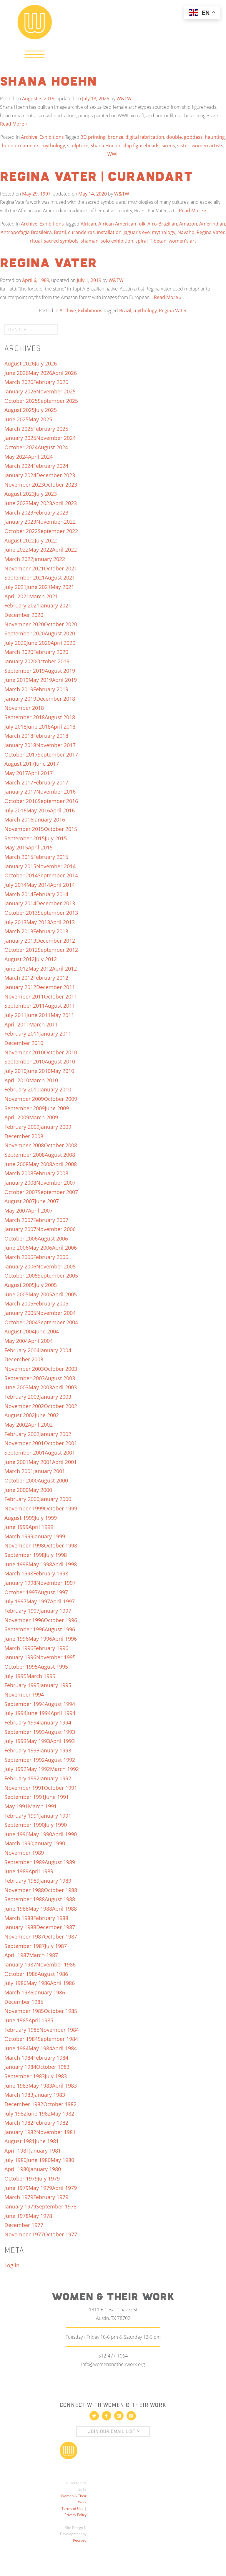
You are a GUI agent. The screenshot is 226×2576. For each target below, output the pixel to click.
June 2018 (39, 727)
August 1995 (53, 1667)
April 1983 (64, 2086)
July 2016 (15, 810)
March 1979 (19, 2197)
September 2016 (58, 801)
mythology (53, 146)
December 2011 (56, 987)
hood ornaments (21, 146)
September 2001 (25, 1453)
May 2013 (38, 922)
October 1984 (21, 2039)
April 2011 (17, 1024)
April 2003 (64, 1387)
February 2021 (22, 605)
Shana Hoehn (48, 82)
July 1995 (15, 1676)
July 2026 (46, 363)
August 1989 (60, 1862)
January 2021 (55, 605)
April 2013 (62, 922)
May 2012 (40, 969)
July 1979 (49, 2178)
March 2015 (19, 857)
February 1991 (22, 1816)
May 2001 (40, 1462)
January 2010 (55, 1089)
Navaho (186, 232)
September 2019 (25, 671)
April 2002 (40, 1425)
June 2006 (16, 1248)
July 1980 (15, 2160)
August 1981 (20, 2141)
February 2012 (51, 978)
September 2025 (58, 401)
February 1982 (51, 2123)
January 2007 (20, 1229)
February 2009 (22, 1127)
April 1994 (63, 1713)
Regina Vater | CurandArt (97, 177)
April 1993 (62, 1741)
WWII (113, 154)
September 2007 (58, 1192)
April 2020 (63, 643)
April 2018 (63, 727)
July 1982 (15, 2113)
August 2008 (60, 1155)
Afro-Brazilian (162, 224)
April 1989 (41, 1871)
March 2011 (44, 1024)
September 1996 (25, 1629)
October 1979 (21, 2178)
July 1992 (15, 1769)
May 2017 (16, 773)
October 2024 (21, 447)
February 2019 (51, 689)
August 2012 (20, 959)
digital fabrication (145, 137)
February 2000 (22, 1499)
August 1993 (60, 1732)
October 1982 (60, 2104)
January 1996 (20, 1657)
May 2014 (38, 885)
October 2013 (21, 913)
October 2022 (21, 531)
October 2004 (21, 1322)
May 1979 (40, 2188)
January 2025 (20, 438)
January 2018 (20, 745)
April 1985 (41, 2020)
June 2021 (39, 587)
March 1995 (41, 1676)
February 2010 (22, 1089)
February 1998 (51, 1573)
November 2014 (56, 866)
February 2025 (51, 429)
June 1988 (16, 1909)
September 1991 (25, 1797)
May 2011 (62, 1015)
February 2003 (22, 1397)
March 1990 (19, 1843)
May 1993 (38, 1741)
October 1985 (60, 2011)
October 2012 (21, 950)
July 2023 (46, 494)
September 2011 (25, 1006)
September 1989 (25, 1862)
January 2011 (55, 1034)
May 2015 (16, 847)
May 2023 (40, 503)
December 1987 (56, 1927)
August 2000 (53, 1480)
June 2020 (39, 643)
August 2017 (20, 764)
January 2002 (55, 1434)
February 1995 (22, 1685)
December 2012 (56, 941)
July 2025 (46, 410)
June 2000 (16, 1490)
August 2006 (53, 1238)
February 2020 (51, 652)
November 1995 (56, 1657)
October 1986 (21, 1974)
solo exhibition (117, 241)
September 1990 (25, 1825)
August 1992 (60, 1760)
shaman (90, 241)
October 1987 (60, 1936)
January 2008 (20, 1183)
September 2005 (58, 1276)
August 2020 (60, 633)
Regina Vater (211, 232)
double (174, 137)
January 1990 (49, 1843)
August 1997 (53, 1592)
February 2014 (51, 894)
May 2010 (62, 1071)
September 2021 (25, 577)
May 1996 (40, 1639)
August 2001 (60, 1453)
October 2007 (21, 1192)
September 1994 (25, 1704)
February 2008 (51, 1173)
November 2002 (24, 1406)
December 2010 (24, 1043)
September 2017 (58, 754)
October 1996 (60, 1620)
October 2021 (60, 568)
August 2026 (20, 363)
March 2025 (19, 429)
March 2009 (44, 1117)
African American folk (122, 224)
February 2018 (51, 736)
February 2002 (22, 1434)
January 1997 (55, 1611)
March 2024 (19, 466)
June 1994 (39, 1713)
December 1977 (24, 2225)
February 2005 (51, 1303)
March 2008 (19, 1173)
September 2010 (25, 1061)
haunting (215, 137)
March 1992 (64, 1769)
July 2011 (15, 1015)
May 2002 (16, 1425)
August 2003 (60, 1378)
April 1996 (64, 1639)
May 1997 (38, 1601)
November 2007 (56, 1183)
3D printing (93, 137)
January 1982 (20, 2132)
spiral (142, 241)
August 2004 (20, 1331)
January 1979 (20, 2206)
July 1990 (56, 1825)
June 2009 (57, 1108)
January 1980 (45, 2169)
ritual (36, 241)
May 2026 (40, 373)
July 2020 (15, 643)
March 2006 (19, 1257)
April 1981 (17, 2151)
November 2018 (24, 708)
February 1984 (51, 2058)
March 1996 (19, 1648)
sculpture (78, 146)
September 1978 (56, 2206)
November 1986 (56, 1964)
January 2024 (20, 475)
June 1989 (16, 1871)
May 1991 (16, 1806)
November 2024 (56, 438)
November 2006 (56, 1229)
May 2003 (40, 1387)
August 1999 (20, 1518)
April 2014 (62, 885)
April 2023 (64, 503)
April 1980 (17, 2169)
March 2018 (19, 736)
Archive (29, 137)
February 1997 (22, 1611)
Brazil (60, 232)
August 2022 (20, 540)
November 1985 (24, 2011)
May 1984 (40, 2048)
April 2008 (64, 1164)
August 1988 (60, 1899)
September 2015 (25, 838)
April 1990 (64, 1834)
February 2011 (22, 1034)
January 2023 (20, 522)
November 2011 (24, 996)
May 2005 (40, 1294)
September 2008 (25, 1155)
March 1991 (42, 1806)
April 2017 (40, 773)
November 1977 (24, 2234)
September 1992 (25, 1760)
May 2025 (40, 419)
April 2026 (64, 373)
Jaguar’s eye (137, 232)
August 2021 (60, 577)
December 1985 (24, 2002)
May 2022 (40, 550)
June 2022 (16, 550)
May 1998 (40, 1564)
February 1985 (22, 2030)
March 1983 (19, 2095)
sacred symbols (61, 241)
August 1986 (53, 1974)
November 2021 (24, 568)
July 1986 (15, 1983)
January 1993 (55, 1750)
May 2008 (40, 1164)
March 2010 (44, 1080)
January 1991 (55, 1816)
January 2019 (20, 699)
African (88, 224)
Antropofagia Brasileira (26, 232)
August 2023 (20, 494)
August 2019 (60, 671)
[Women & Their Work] (35, 20)
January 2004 (55, 1350)
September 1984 (58, 2039)
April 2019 (64, 680)
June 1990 (16, 1834)
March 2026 (19, 382)
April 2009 (17, 1117)
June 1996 (16, 1639)
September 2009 (25, 1108)
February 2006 (51, 1257)
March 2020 (19, 652)
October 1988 (60, 1890)
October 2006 (21, 1238)
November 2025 (56, 391)
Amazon (188, 224)
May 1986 (38, 1983)
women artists (207, 146)
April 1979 (64, 2188)
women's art (182, 241)
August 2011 (60, 1006)
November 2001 (24, 1443)
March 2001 (19, 1471)
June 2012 (16, 969)
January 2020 (20, 661)
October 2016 (21, 801)
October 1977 (60, 2234)
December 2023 (56, 475)
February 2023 (51, 512)
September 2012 (58, 950)
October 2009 (60, 1099)
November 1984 (59, 2030)
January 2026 (20, 391)
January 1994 (55, 1722)
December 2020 (24, 615)
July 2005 (46, 1285)
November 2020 (24, 624)
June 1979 (16, 2188)
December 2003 (24, 1359)
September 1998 (25, 1555)
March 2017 (19, 782)
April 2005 (64, 1294)
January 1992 (55, 1778)
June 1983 (16, 2086)
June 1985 (16, 2020)
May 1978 (40, 2216)
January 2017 (20, 792)
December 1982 (24, 2104)
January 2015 (20, 866)
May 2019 (40, 680)
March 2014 (19, 894)
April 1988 (64, 1909)
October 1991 (60, 1788)
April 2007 (40, 1211)
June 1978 (16, 2216)
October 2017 (21, 754)
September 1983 (25, 2076)
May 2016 (38, 810)
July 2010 (15, 1071)
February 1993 (22, 1750)
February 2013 (51, 931)
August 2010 (60, 1061)
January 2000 (55, 1499)
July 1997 (15, 1601)
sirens (168, 146)
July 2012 (46, 959)
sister (183, 146)
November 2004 (56, 1313)
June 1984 (16, 2048)
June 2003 (16, 1387)
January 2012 (20, 987)
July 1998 (56, 1555)
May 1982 (62, 2113)
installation (109, 232)
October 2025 (21, 401)
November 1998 (24, 1545)
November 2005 (56, 1266)
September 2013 (58, 913)
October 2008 (60, 1145)
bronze (116, 137)
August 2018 (60, 717)
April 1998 (64, 1564)
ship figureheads (141, 146)
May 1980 (62, 2160)
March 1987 (44, 1955)
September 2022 (58, 531)
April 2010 (17, 1080)
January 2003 (55, 1397)
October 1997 (21, 1592)
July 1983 (56, 2076)
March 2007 (19, 1220)
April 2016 (62, 810)
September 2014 (58, 875)
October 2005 (21, 1276)
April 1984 (64, 2048)
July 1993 (15, 1741)
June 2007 (47, 1201)
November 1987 (24, 1936)
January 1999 (49, 1536)
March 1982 (19, 2123)
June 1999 (16, 1527)
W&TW (124, 99)
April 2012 (64, 969)
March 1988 (19, 1918)
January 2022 (49, 559)
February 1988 (51, 1918)
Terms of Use (73, 2509)
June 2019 (16, 680)
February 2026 (51, 382)
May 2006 (40, 1248)
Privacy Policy (75, 2515)
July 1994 (15, 1713)
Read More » (14, 124)
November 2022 (56, 522)
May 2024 (16, 457)
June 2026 (16, 373)
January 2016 (49, 819)
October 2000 (21, 1480)
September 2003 (25, 1378)
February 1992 (22, 1778)
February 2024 (51, 466)
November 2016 (56, 792)
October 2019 (53, 661)
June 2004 (47, 1331)
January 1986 (49, 1992)
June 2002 (47, 1415)
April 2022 (64, 550)
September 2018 (25, 717)
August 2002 (20, 1415)
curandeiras (81, 232)
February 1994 (22, 1722)
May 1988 (40, 1909)
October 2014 (21, 875)
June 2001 (16, 1462)
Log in (12, 2265)
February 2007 (51, 1220)
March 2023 (19, 512)
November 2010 (24, 1052)
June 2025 (16, 419)
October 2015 (60, 829)
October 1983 (53, 2067)
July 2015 (56, 838)
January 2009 (55, 1127)
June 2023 (16, 503)
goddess (193, 137)
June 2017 (47, 764)
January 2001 (49, 1471)
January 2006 (20, 1266)
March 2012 (19, 978)
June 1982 (39, 2113)
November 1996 (24, 1620)
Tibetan (158, 241)
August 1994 (60, 1704)
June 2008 (16, 1164)
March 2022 (19, 559)
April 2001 (64, 1462)
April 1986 (62, 1983)
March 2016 (19, 819)
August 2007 (20, 1201)
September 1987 (25, 1946)
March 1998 (19, 1573)
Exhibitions (52, 137)
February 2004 (22, 1350)
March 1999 (19, 1536)
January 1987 (20, 1964)
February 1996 (51, 1648)
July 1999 (46, 1518)
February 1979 (51, 2197)
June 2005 (16, 1294)
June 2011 (39, 1015)
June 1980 (39, 2160)
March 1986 (19, 1992)
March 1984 (19, 2058)
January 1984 (20, 2067)
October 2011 (60, 996)
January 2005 (20, 1313)
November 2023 (24, 485)
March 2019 (19, 689)
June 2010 (39, 1071)
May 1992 (38, 1769)
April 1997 (62, 1601)
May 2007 (16, 1211)
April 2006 (64, 1248)
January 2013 (20, 941)
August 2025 (20, 410)
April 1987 (17, 1955)
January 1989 (55, 1881)
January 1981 (45, 2151)
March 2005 (19, 1303)
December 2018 (56, 699)
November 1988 (24, 1890)
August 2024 (53, 447)
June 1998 (16, 1564)
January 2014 (20, 903)
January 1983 (49, 2095)
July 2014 (15, 885)
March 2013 (19, 931)
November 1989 (24, 1853)
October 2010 (60, 1052)
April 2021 (17, 596)
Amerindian (212, 224)
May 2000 (40, 1490)
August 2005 (20, 1285)
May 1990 (40, 1834)
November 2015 (24, 829)
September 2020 (25, 633)
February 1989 (22, 1881)
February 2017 (51, 782)
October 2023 (60, 485)
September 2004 (58, 1322)
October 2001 (60, 1443)
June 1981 (47, 2141)
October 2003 (60, 1369)
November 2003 (24, 1369)
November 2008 (24, 1145)
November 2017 (56, 745)
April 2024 (40, 457)
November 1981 (56, 2132)
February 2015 (51, 857)
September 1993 (25, 1732)
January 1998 (20, 1583)
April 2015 (40, 847)
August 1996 (60, 1629)
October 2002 (60, 1406)
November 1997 (56, 1583)
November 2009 (24, 1099)
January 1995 (55, 1685)
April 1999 (41, 1527)
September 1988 (25, 1899)
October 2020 (60, 624)
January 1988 (20, 1927)
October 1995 (21, 1667)
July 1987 (56, 1946)
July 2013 (15, 922)
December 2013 (56, 903)
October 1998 (60, 1545)
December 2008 (24, 1136)
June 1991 (57, 1797)
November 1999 (24, 1508)
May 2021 (62, 587)
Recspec (80, 2540)
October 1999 (60, 1508)
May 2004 (16, 1341)
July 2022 (46, 540)
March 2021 (44, 596)
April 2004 (40, 1341)
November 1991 (24, 1788)
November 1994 (24, 1694)
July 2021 (15, 587)
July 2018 (15, 727)
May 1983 (40, 2086)
